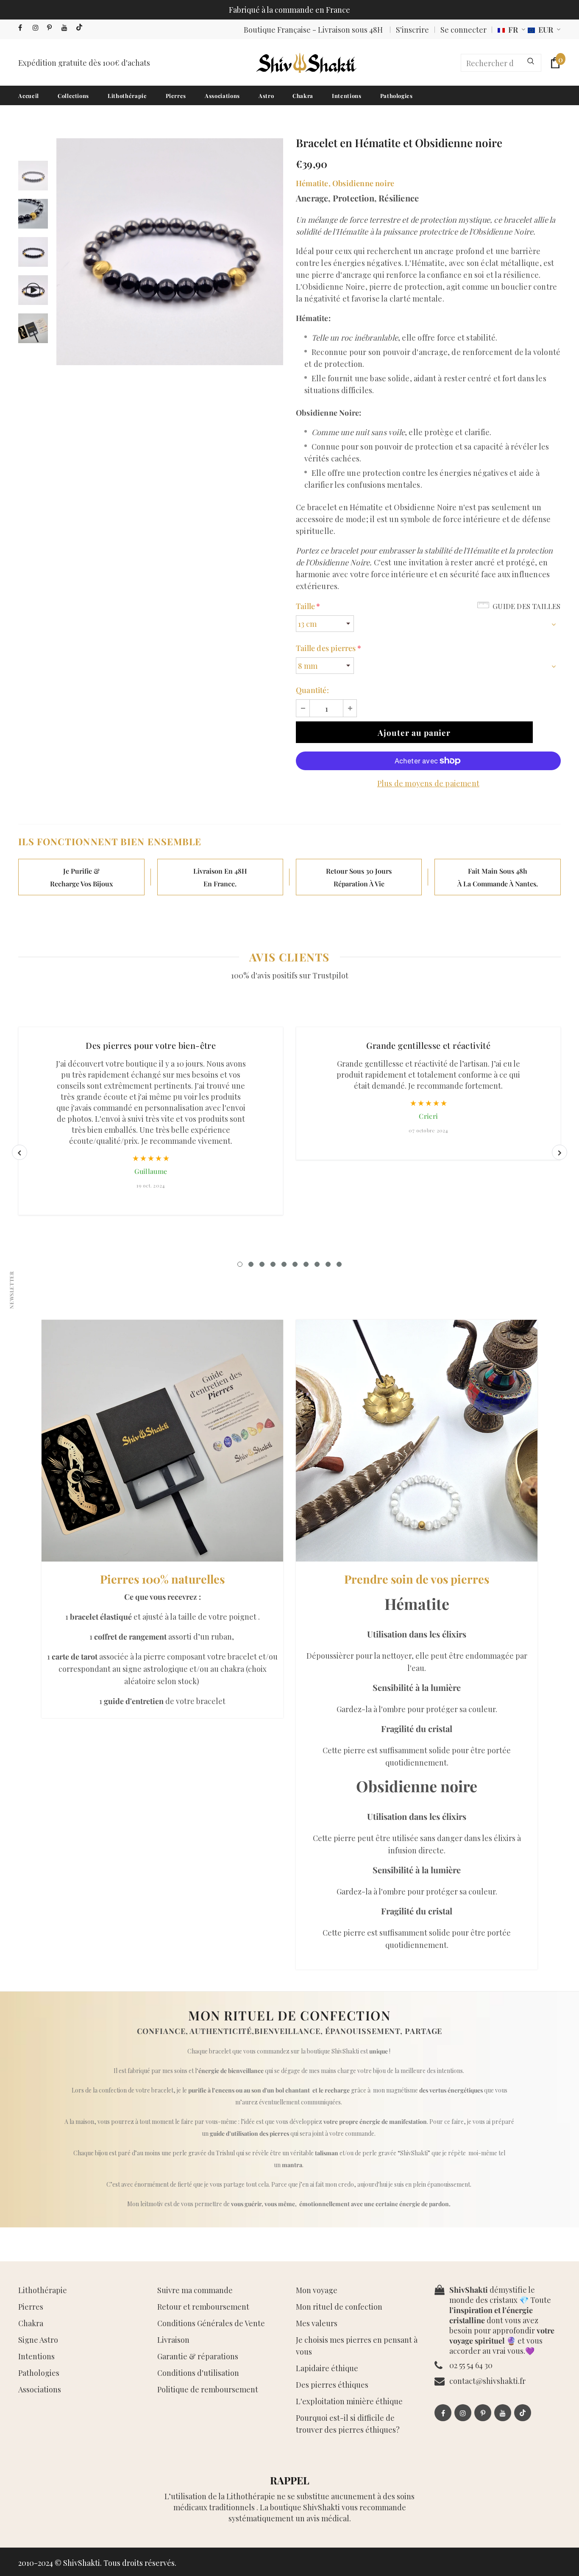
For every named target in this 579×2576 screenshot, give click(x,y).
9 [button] (328, 1264)
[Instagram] (38, 28)
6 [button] (295, 1264)
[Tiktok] (81, 28)
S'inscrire (412, 30)
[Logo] (306, 63)
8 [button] (317, 1264)
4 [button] (273, 1264)
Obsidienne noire (363, 183)
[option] (170, 252)
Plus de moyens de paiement (428, 783)
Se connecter (463, 30)
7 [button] (306, 1264)
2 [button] (251, 1264)
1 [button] (240, 1264)
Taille (308, 606)
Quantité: (312, 690)
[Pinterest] (52, 28)
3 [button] (262, 1264)
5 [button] (284, 1264)
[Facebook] (24, 28)
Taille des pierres (328, 648)
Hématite (312, 183)
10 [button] (339, 1264)
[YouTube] (67, 28)
